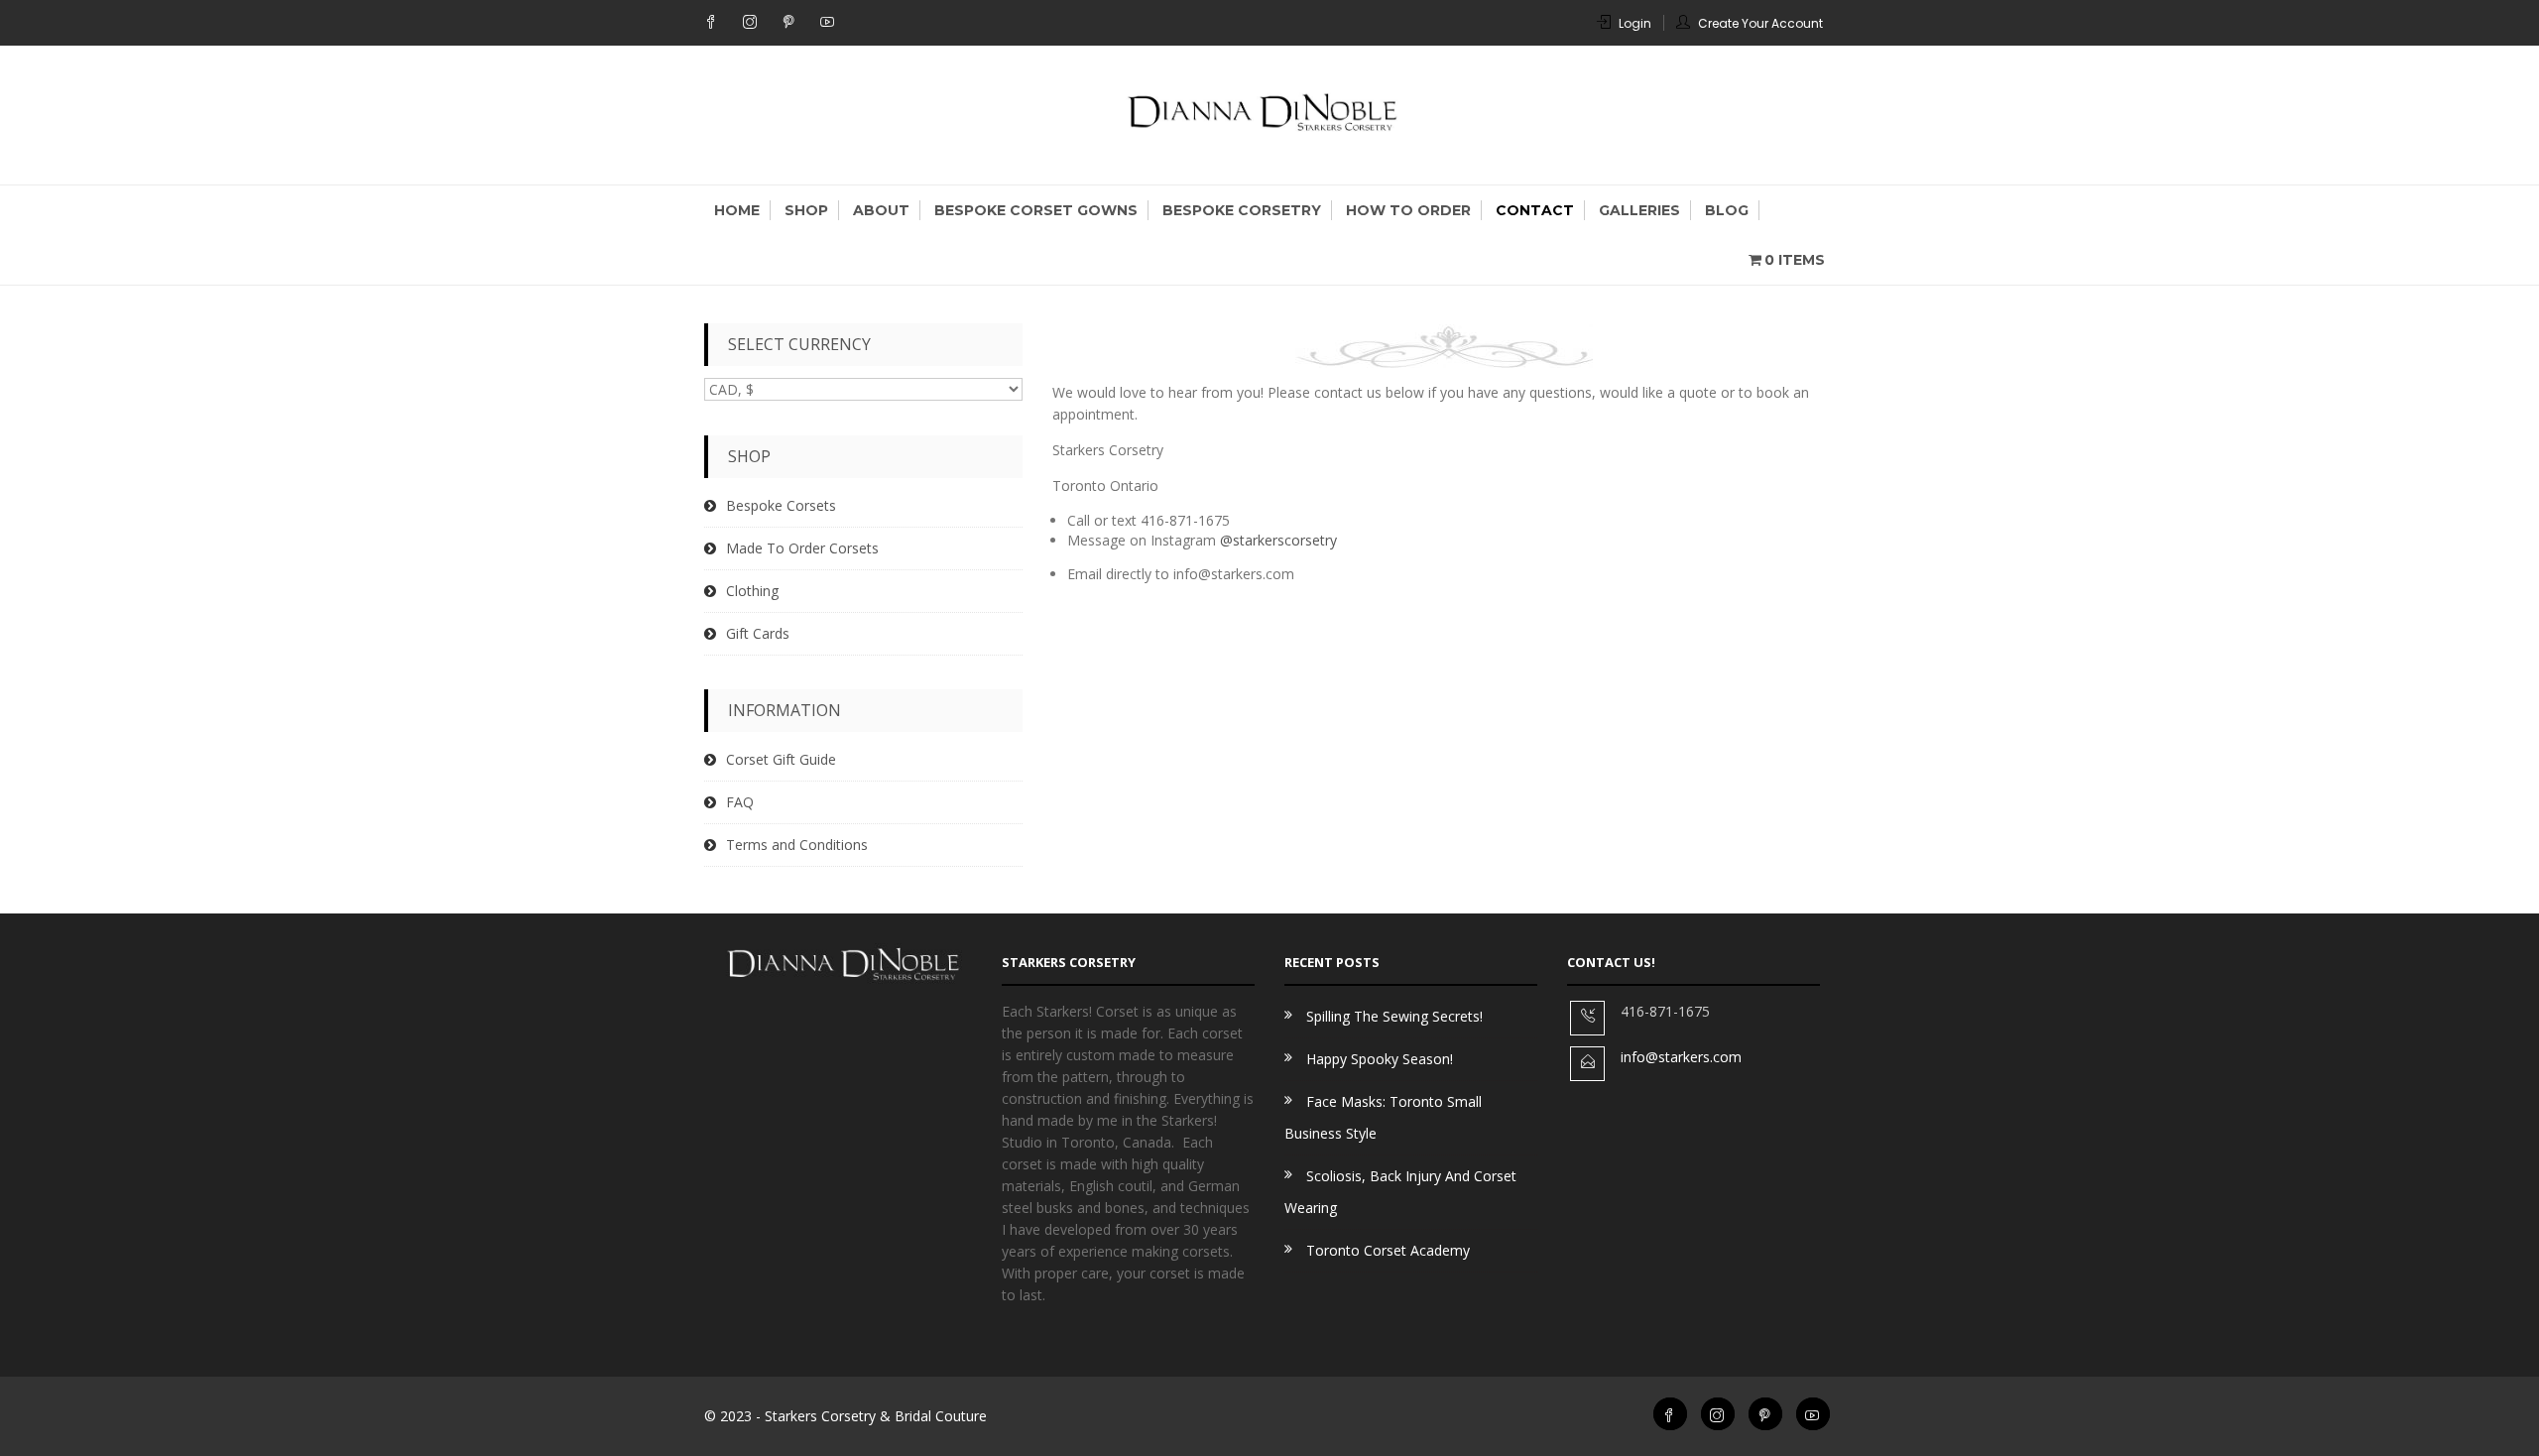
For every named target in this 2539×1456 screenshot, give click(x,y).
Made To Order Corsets (802, 548)
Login (1635, 23)
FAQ (740, 802)
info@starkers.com (1681, 1057)
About (881, 210)
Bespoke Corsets (781, 505)
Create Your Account (1760, 23)
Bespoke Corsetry (1242, 210)
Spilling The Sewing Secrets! (1394, 1016)
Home (737, 210)
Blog (1727, 210)
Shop (806, 210)
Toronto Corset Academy (1388, 1250)
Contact (1535, 210)
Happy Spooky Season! (1380, 1059)
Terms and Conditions (797, 845)
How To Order (1408, 210)
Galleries (1639, 210)
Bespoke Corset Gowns (1036, 210)
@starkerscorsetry (1278, 540)
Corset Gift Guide (781, 759)
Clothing (752, 591)
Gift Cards (758, 633)
